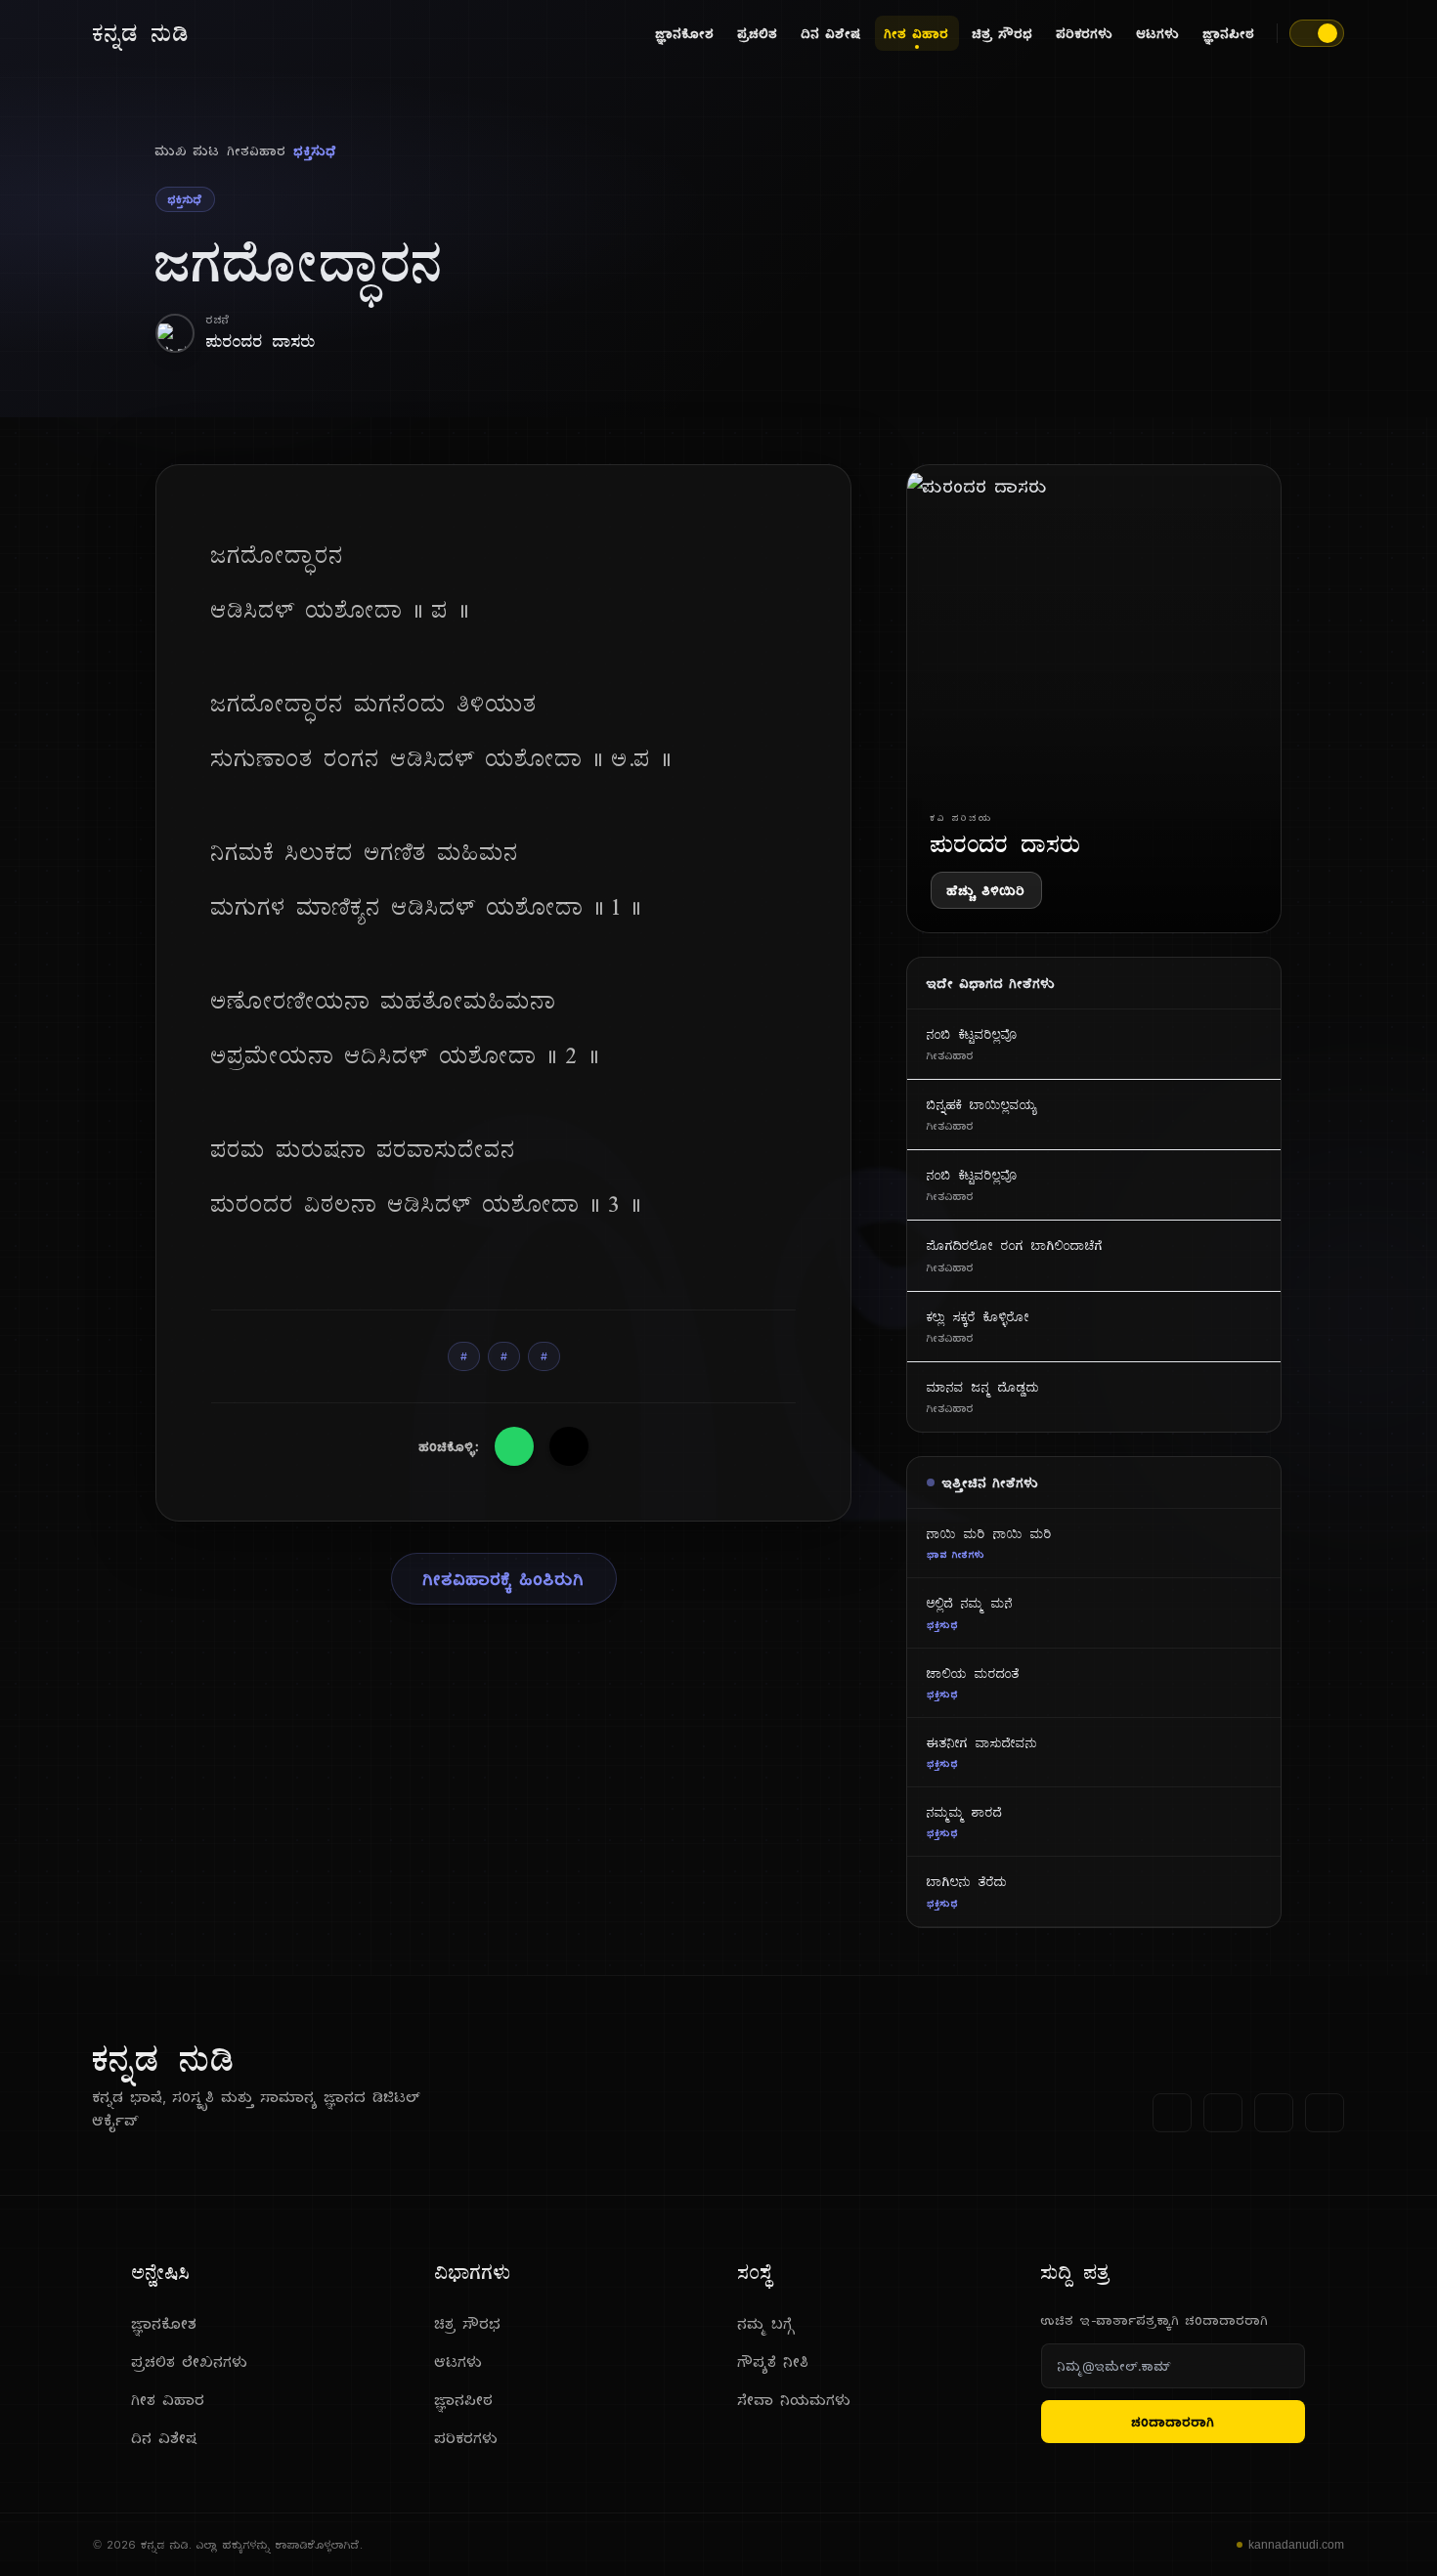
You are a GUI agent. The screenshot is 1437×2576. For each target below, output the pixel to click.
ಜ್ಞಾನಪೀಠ (1229, 33)
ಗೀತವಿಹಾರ (257, 150)
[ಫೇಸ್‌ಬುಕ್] (1172, 2113)
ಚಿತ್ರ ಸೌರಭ (1003, 33)
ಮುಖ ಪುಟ (188, 150)
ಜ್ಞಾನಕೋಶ (685, 33)
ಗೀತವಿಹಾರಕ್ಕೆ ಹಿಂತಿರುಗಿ (504, 1579)
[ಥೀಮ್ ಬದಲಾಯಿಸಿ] (1317, 33)
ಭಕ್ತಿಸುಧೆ (316, 150)
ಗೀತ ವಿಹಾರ (917, 33)
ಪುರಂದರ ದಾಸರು (261, 341)
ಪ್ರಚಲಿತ (758, 33)
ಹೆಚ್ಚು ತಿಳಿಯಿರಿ (986, 890)
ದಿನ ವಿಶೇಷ (831, 33)
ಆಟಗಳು (1158, 33)
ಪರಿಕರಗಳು (1085, 33)
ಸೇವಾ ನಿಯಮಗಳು (795, 2400)
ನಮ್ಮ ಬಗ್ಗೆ (766, 2323)
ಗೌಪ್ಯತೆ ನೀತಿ (774, 2361)
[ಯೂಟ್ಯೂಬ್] (1274, 2113)
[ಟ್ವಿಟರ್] (1223, 2113)
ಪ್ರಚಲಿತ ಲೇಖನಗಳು (190, 2361)
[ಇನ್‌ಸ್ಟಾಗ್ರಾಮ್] (1325, 2113)
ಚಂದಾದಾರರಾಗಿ (1174, 2422)
